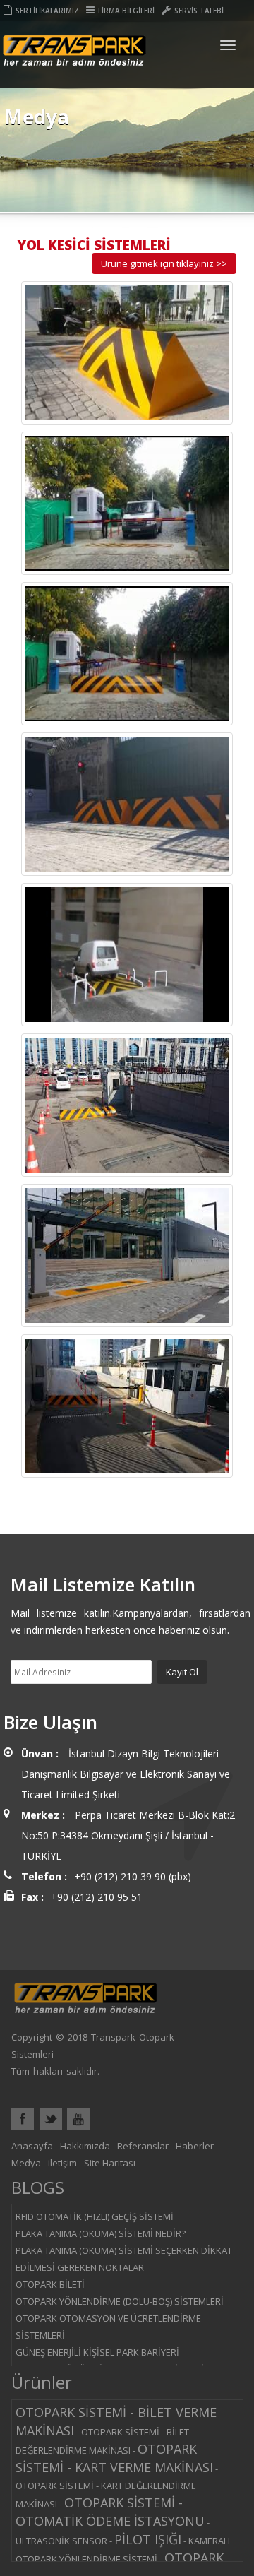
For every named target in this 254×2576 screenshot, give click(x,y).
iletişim (62, 2163)
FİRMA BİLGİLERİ (126, 11)
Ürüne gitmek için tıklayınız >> (164, 263)
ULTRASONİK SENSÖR (61, 2541)
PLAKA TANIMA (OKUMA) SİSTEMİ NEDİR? (101, 2233)
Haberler (195, 2146)
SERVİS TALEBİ (199, 11)
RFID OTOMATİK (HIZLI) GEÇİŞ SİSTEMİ (95, 2216)
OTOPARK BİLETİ (50, 2284)
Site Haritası (110, 2163)
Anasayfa (32, 2146)
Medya (26, 2163)
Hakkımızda (85, 2146)
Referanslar (143, 2146)
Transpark (74, 62)
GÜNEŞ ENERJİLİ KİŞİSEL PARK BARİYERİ (97, 2352)
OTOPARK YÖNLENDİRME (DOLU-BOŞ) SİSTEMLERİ (120, 2301)
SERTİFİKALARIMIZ (47, 11)
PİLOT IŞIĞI (148, 2539)
